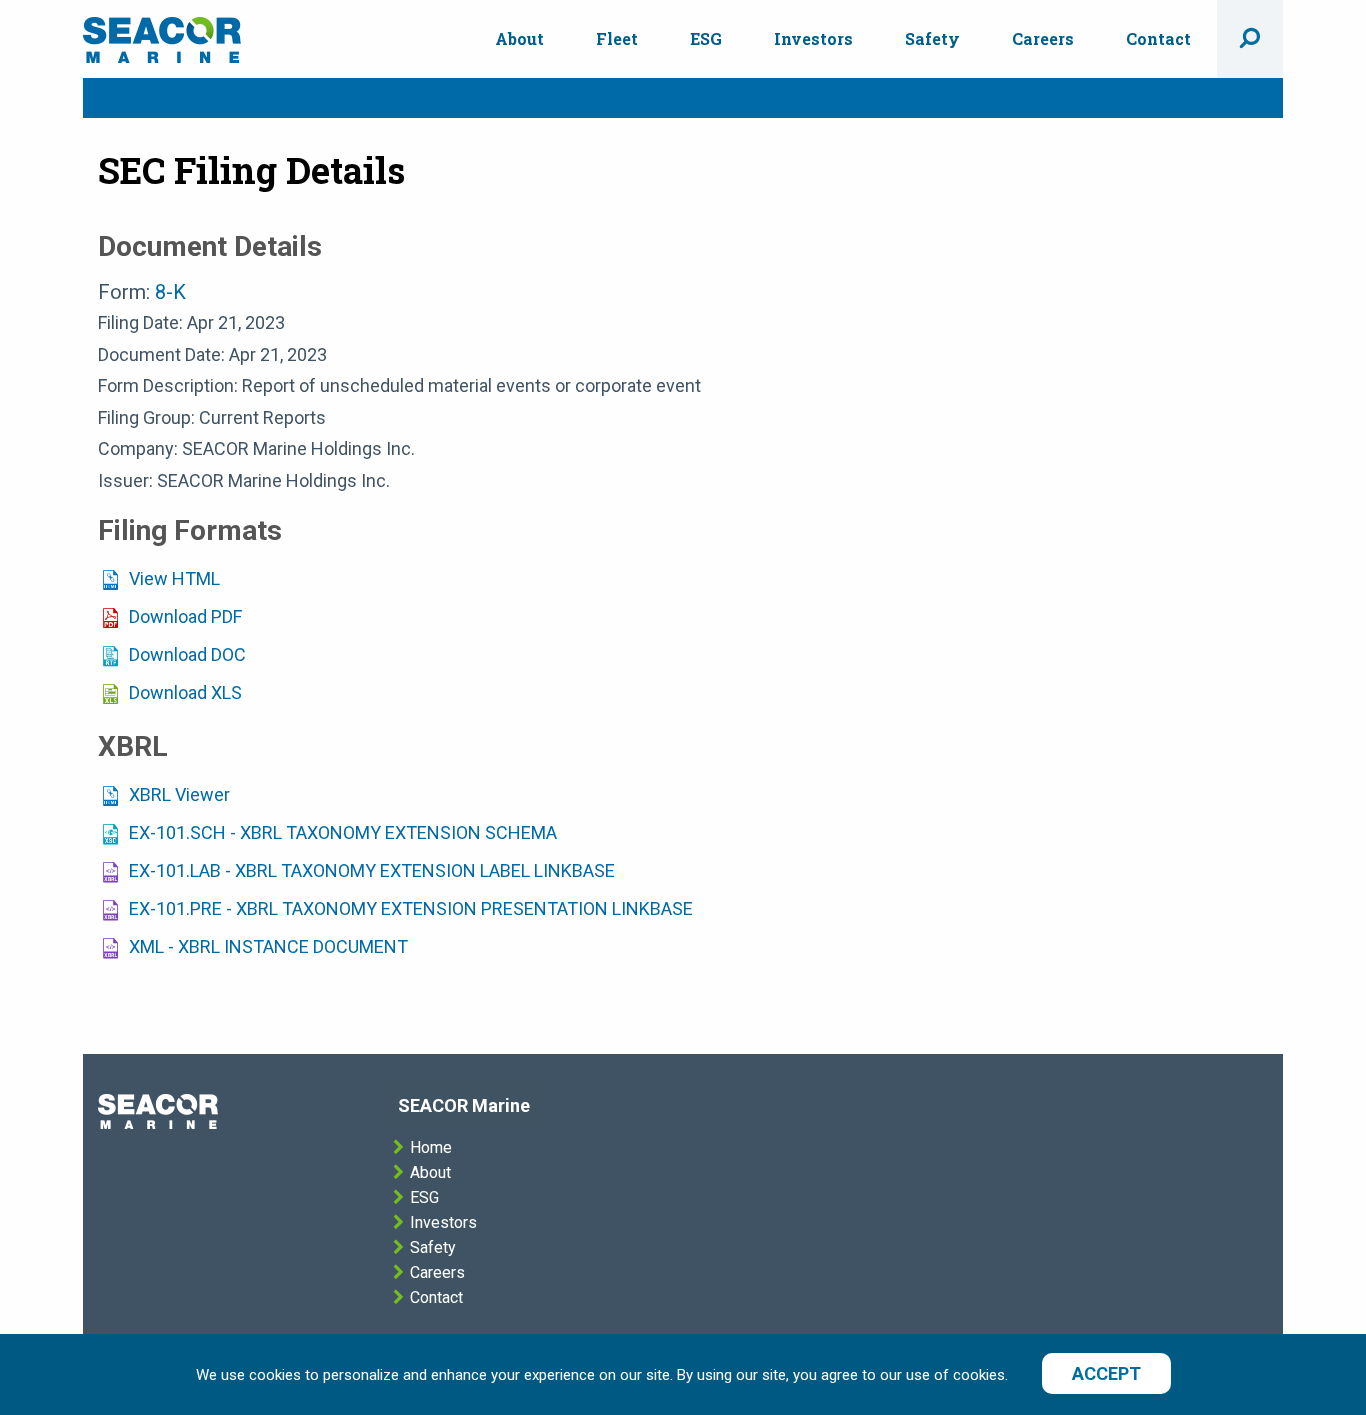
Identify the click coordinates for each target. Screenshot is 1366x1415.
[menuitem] (519, 39)
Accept (1106, 1373)
